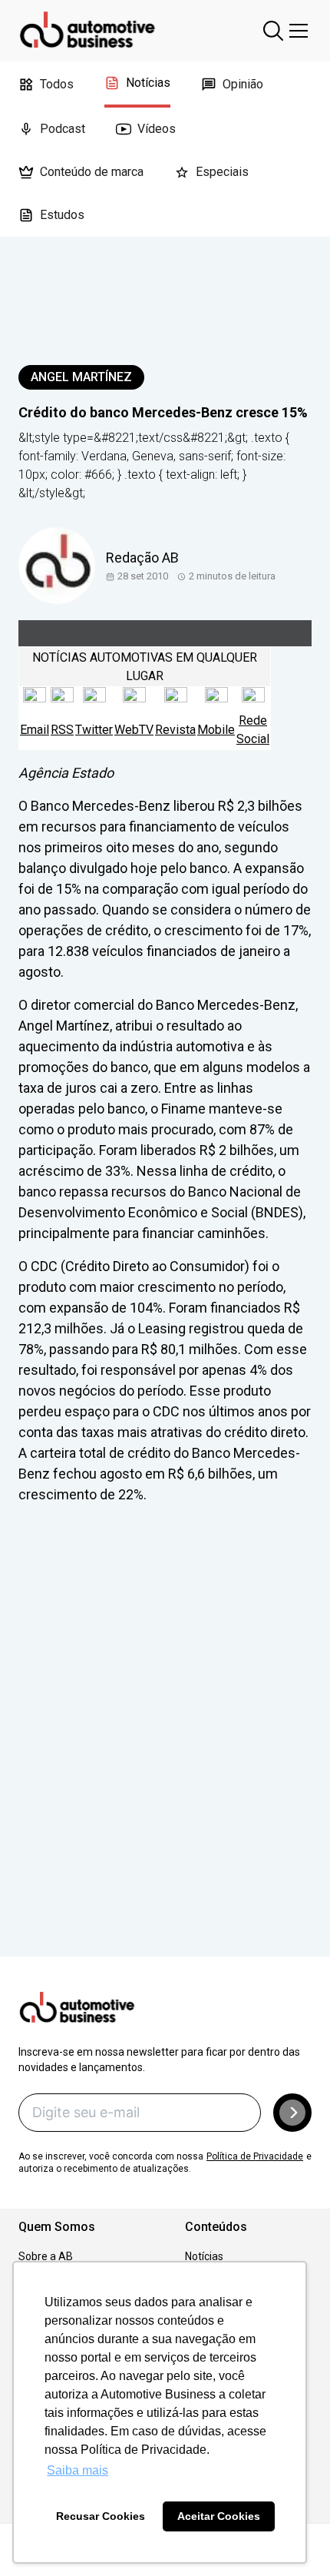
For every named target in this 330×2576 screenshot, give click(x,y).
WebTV (134, 730)
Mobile (216, 730)
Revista (175, 730)
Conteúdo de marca (92, 172)
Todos (57, 84)
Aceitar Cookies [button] (219, 2516)
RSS (62, 730)
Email (35, 730)
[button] (292, 2113)
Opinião (243, 84)
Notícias (148, 83)
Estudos (62, 215)
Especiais (222, 172)
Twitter (94, 730)
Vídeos (157, 129)
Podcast (63, 129)
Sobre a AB (46, 2256)
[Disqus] (165, 1752)
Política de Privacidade (255, 2156)
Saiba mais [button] (78, 2470)
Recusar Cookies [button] (101, 2516)
